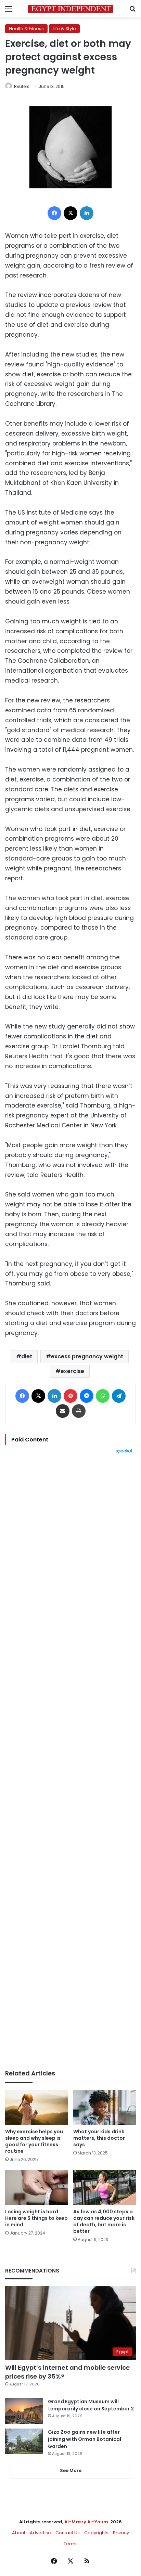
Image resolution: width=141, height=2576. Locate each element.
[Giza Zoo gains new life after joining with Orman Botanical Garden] (24, 2441)
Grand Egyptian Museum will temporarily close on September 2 (91, 2405)
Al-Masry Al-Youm (86, 2522)
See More (71, 2470)
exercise (72, 1371)
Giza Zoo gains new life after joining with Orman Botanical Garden (85, 2439)
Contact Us (68, 2533)
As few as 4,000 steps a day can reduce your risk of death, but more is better (104, 2221)
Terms (71, 2544)
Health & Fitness (26, 29)
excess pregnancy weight (87, 1356)
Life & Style (64, 29)
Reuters (22, 86)
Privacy (121, 2533)
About (19, 2533)
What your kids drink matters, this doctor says (99, 2138)
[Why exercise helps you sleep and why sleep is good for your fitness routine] (36, 2107)
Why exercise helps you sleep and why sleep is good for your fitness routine (34, 2141)
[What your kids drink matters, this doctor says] (105, 2107)
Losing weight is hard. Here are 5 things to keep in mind (36, 2218)
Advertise (40, 2533)
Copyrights (96, 2533)
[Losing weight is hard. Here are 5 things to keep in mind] (36, 2187)
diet (27, 1356)
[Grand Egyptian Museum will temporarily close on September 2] (24, 2411)
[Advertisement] (70, 1762)
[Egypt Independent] (70, 9)
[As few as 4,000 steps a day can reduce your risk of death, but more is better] (105, 2187)
